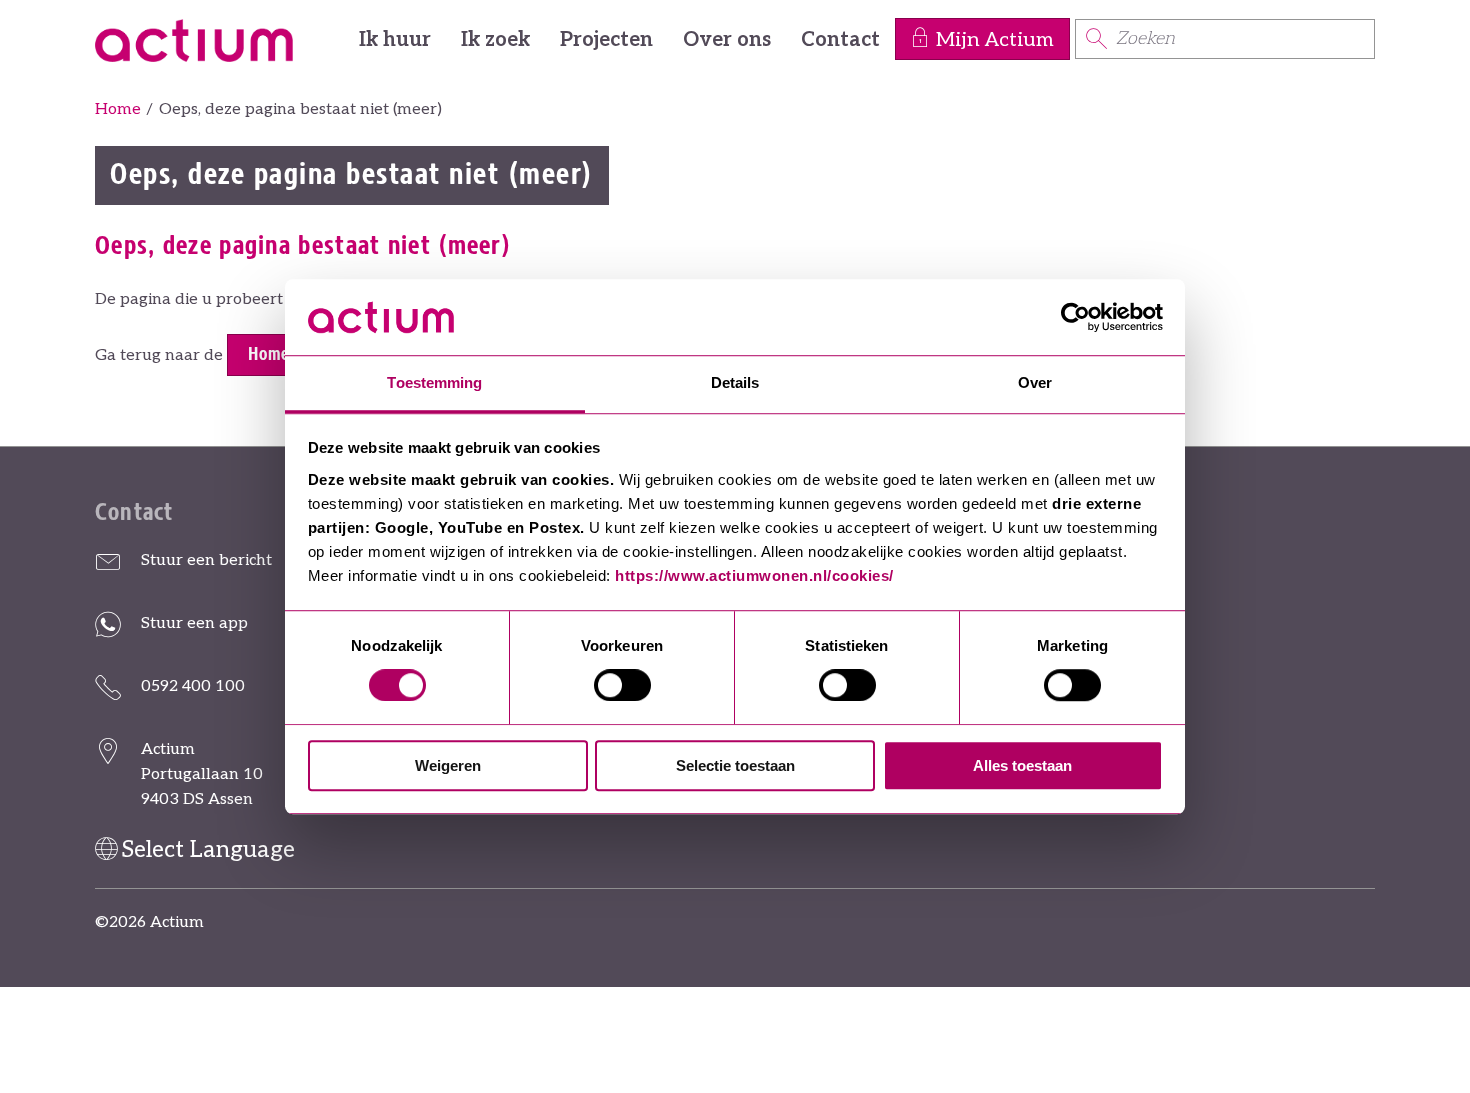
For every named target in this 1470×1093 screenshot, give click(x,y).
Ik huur (395, 40)
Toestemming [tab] (434, 383)
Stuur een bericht (206, 560)
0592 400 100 (193, 686)
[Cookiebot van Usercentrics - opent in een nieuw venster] (1075, 317)
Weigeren (448, 765)
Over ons (727, 40)
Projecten (606, 40)
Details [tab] (735, 383)
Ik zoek (495, 40)
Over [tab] (1035, 383)
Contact (840, 40)
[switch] (622, 685)
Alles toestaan (1022, 765)
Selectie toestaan (735, 765)
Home (118, 109)
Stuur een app (194, 623)
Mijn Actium (995, 40)
